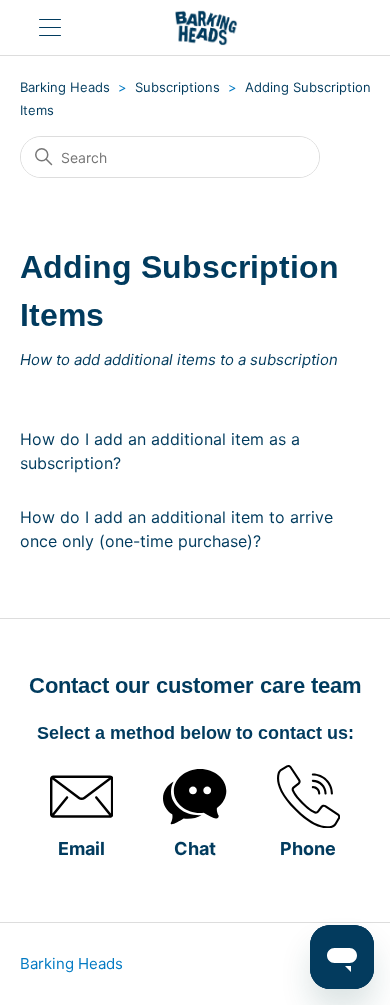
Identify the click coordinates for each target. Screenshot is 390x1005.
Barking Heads (65, 87)
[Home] (206, 27)
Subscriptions (177, 87)
